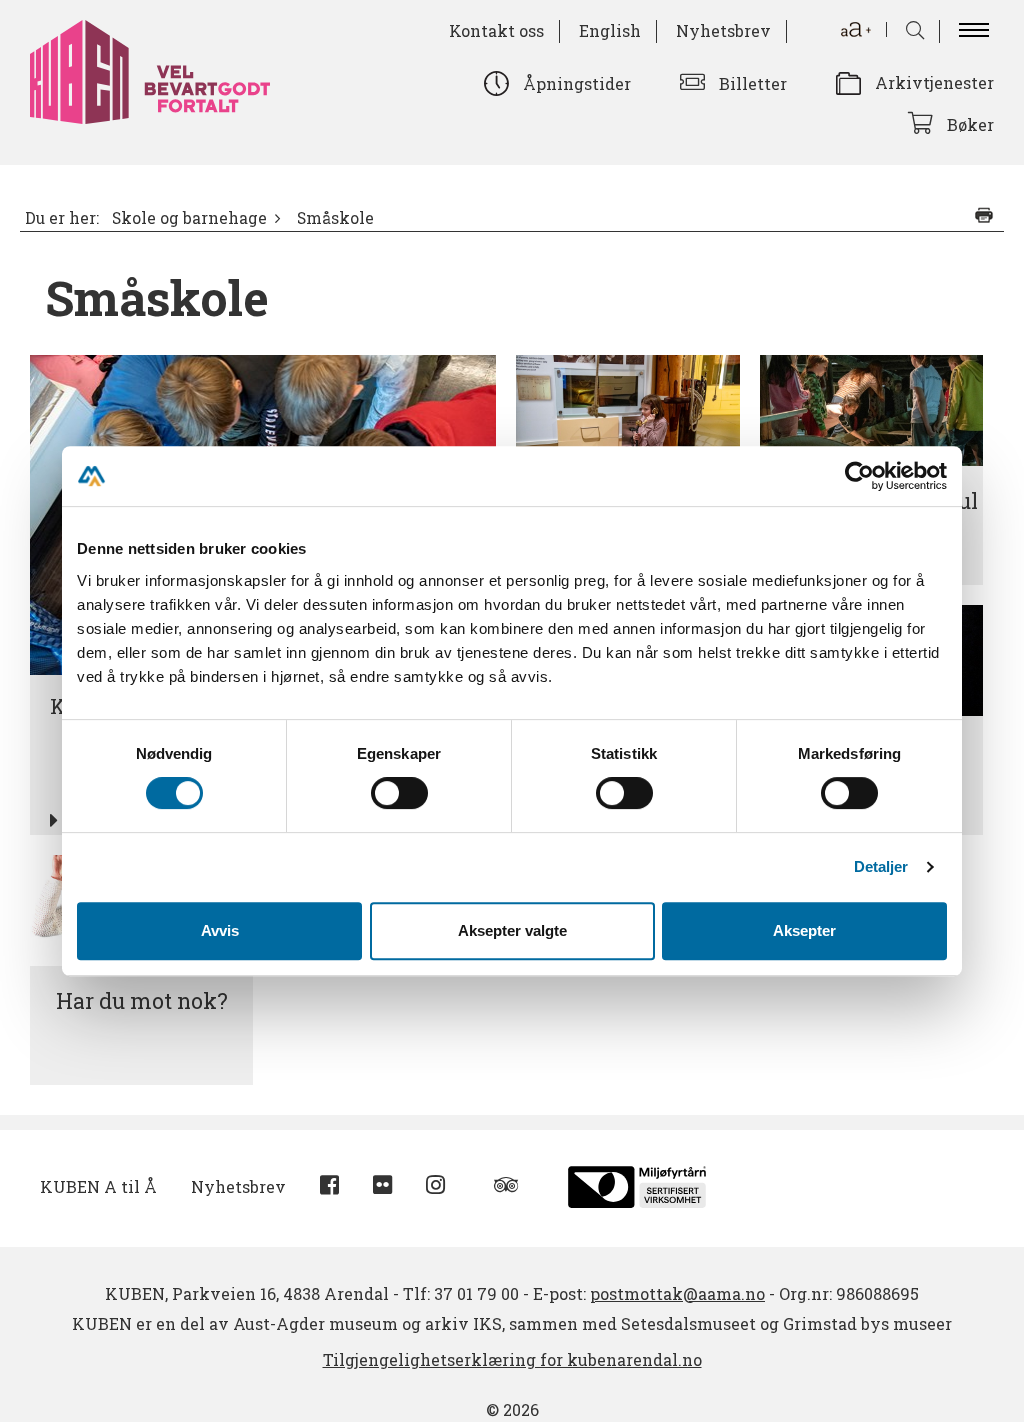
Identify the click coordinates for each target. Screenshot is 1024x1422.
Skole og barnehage (189, 218)
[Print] (984, 215)
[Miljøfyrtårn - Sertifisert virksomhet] (637, 1184)
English (610, 30)
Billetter (753, 83)
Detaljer (881, 866)
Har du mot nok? (142, 1001)
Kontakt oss (496, 30)
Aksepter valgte (512, 930)
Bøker (970, 124)
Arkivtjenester (934, 82)
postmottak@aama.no (677, 1293)
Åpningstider (577, 83)
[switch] (399, 793)
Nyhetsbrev (723, 30)
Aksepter (804, 930)
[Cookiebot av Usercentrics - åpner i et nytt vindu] (859, 476)
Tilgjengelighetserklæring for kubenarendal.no (512, 1359)
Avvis (220, 930)
